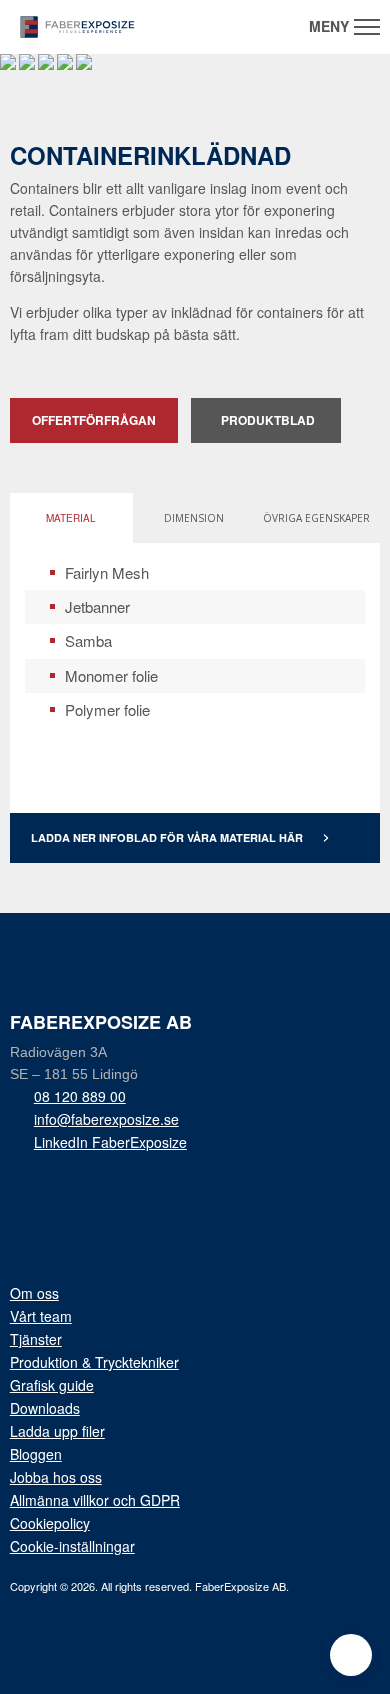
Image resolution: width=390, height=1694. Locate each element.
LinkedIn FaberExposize (110, 1142)
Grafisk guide (52, 1385)
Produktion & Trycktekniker (94, 1362)
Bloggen (36, 1454)
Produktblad (268, 420)
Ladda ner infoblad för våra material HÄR (180, 837)
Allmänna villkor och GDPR (95, 1500)
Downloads (45, 1408)
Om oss (34, 1293)
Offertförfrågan (94, 420)
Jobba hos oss (56, 1477)
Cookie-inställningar (72, 1546)
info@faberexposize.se (106, 1119)
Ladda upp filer (57, 1431)
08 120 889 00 (80, 1096)
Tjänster (36, 1339)
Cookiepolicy (50, 1523)
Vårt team (41, 1316)
